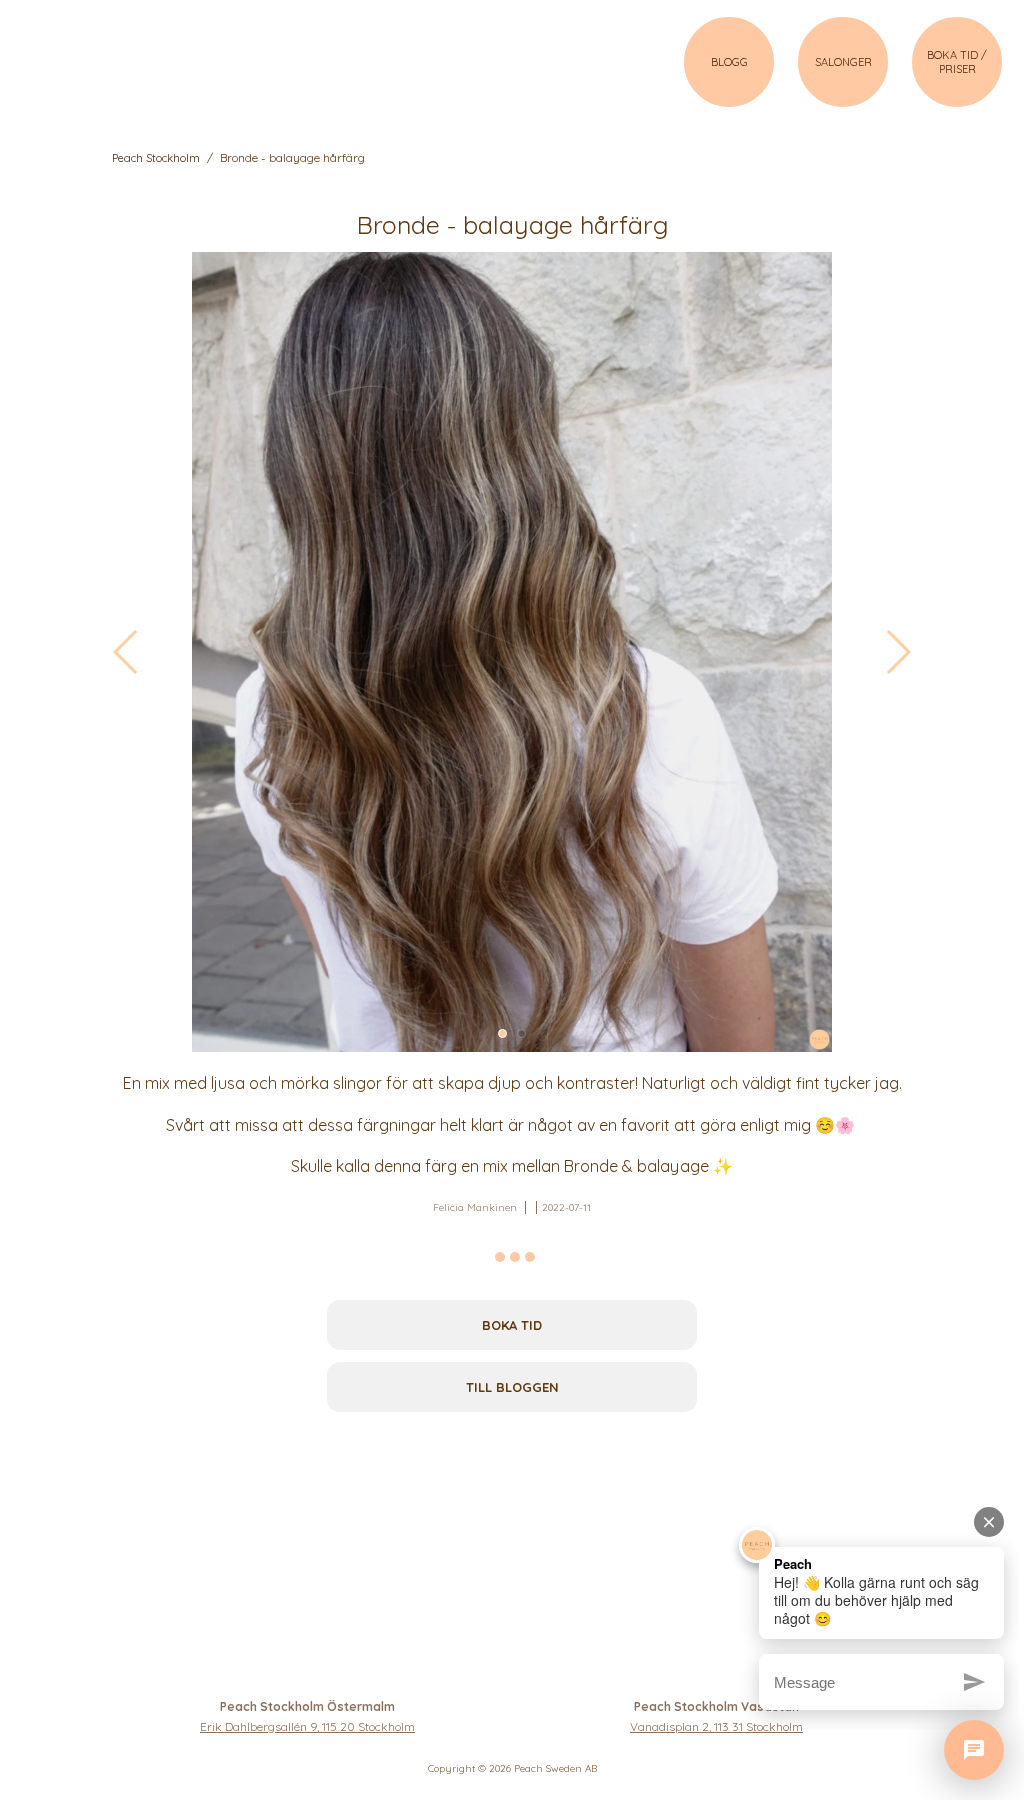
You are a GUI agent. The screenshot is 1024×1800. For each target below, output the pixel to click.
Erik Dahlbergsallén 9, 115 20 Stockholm (307, 1726)
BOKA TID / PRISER (957, 62)
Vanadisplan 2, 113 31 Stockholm (716, 1726)
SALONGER (843, 62)
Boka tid (512, 1325)
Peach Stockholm (156, 158)
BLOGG (729, 62)
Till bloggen (512, 1387)
